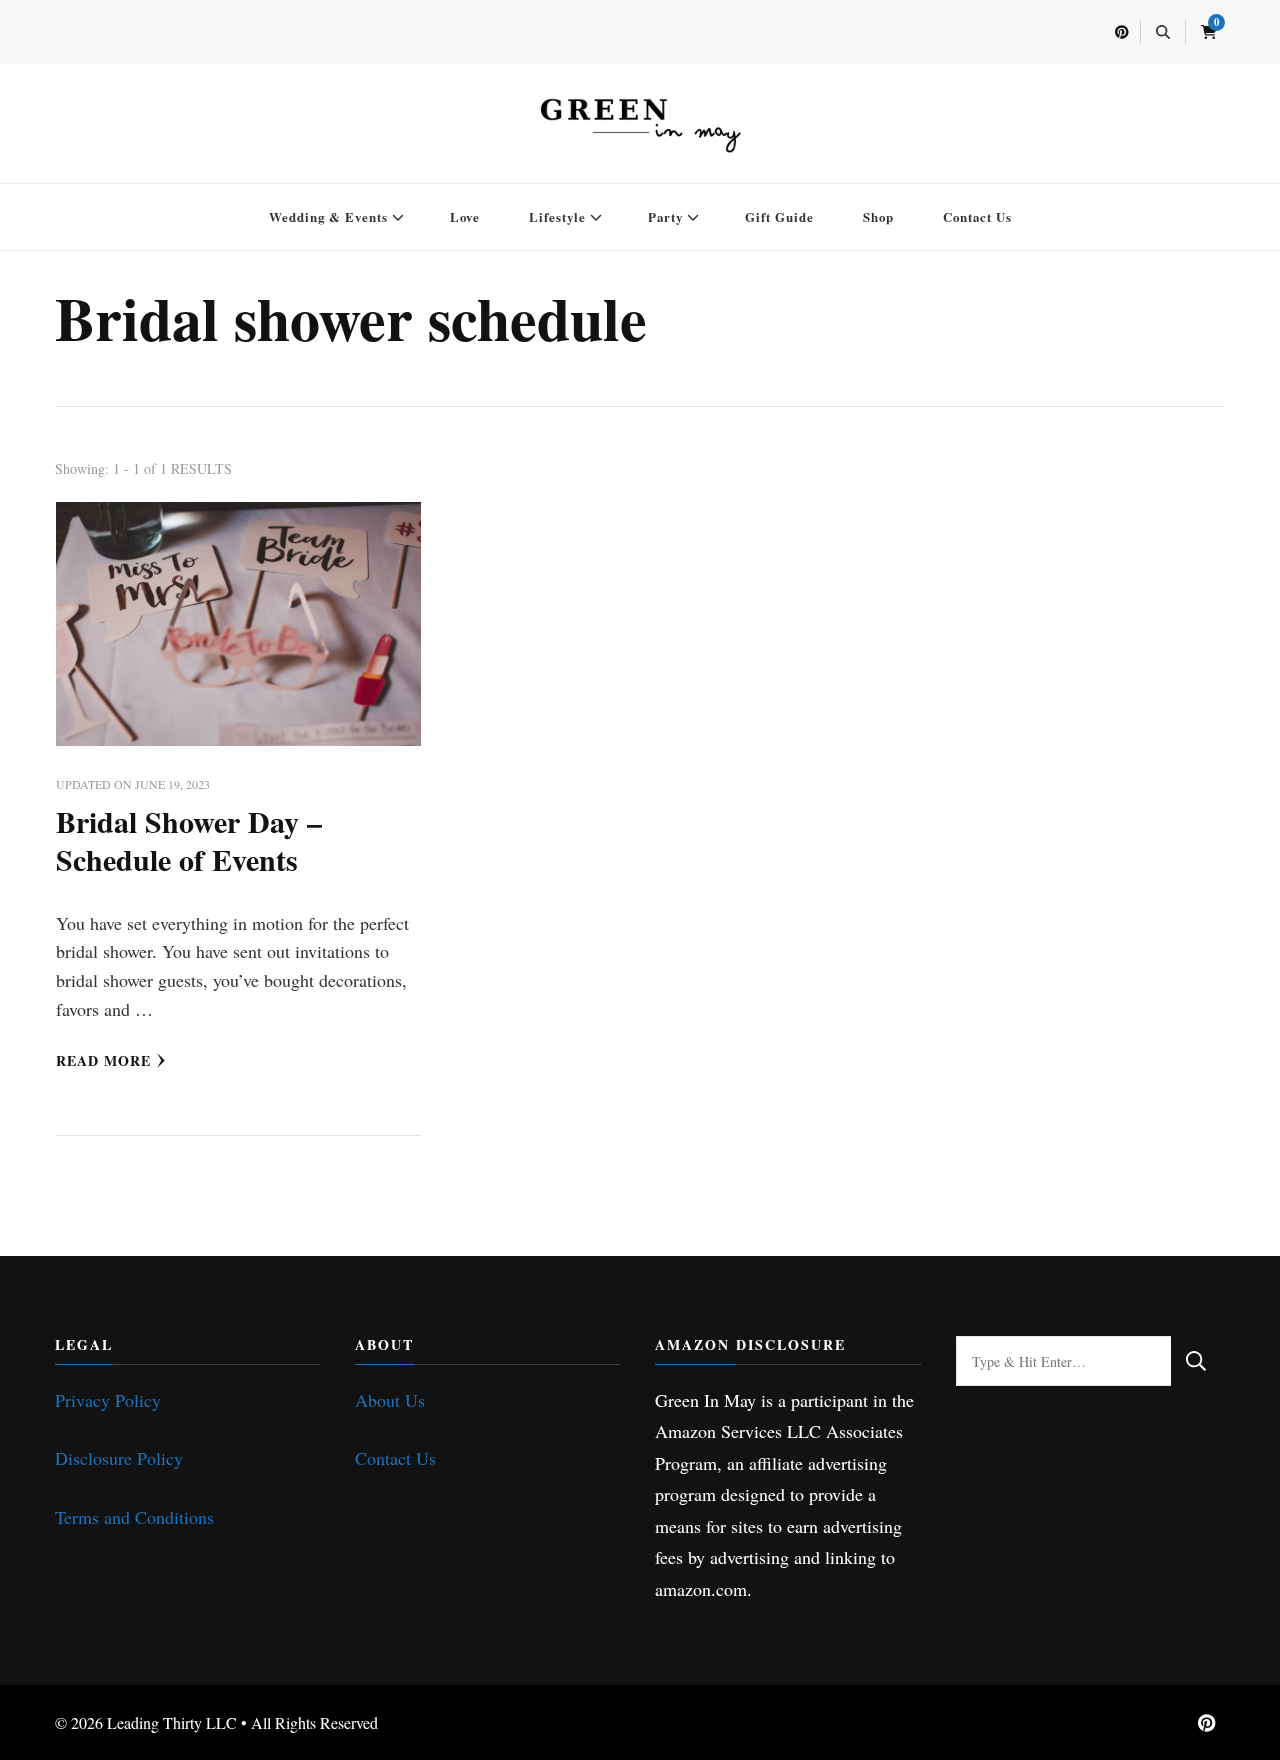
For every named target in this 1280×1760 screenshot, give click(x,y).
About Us (390, 1400)
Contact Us (977, 216)
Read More (103, 1060)
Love (465, 216)
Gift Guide (779, 216)
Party (665, 216)
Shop (878, 216)
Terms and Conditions (134, 1517)
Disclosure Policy (119, 1458)
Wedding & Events (328, 216)
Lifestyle (557, 216)
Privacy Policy (108, 1400)
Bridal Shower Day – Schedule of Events (189, 840)
